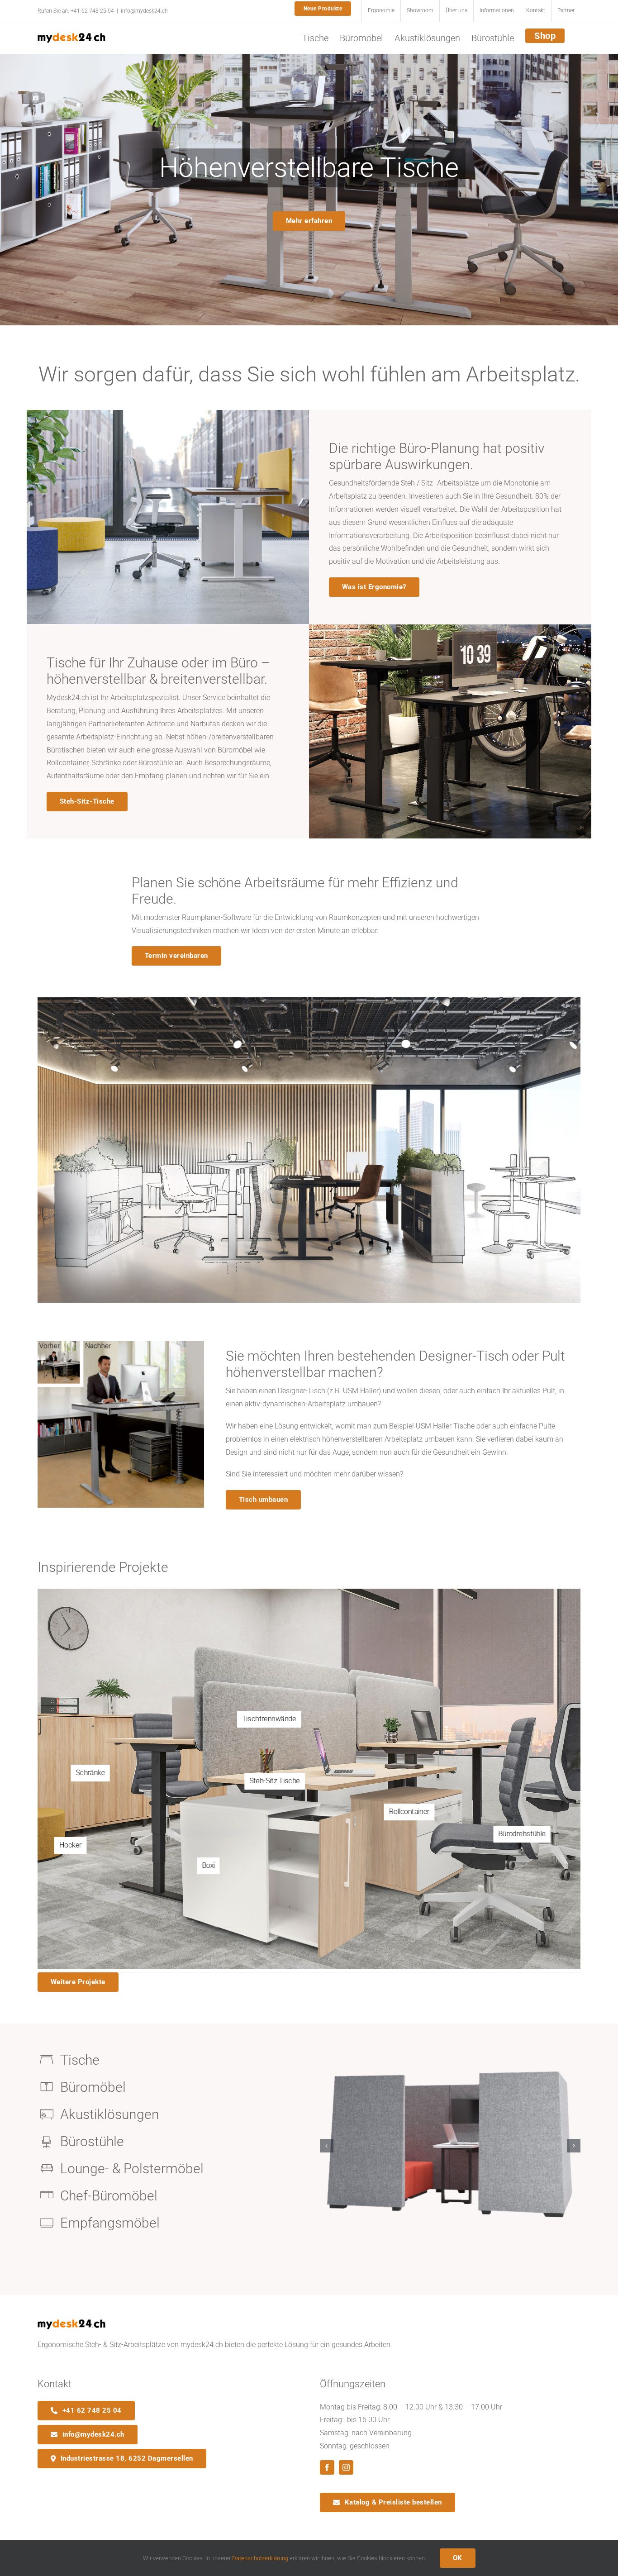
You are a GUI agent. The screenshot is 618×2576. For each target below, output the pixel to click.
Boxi (209, 1866)
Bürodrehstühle (522, 1834)
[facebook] (327, 2467)
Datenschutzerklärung (260, 2558)
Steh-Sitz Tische (275, 1781)
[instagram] (346, 2467)
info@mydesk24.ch (144, 11)
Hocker (70, 1845)
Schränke (90, 1773)
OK (458, 2558)
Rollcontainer (409, 1812)
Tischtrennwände (269, 1719)
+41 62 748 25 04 (92, 11)
